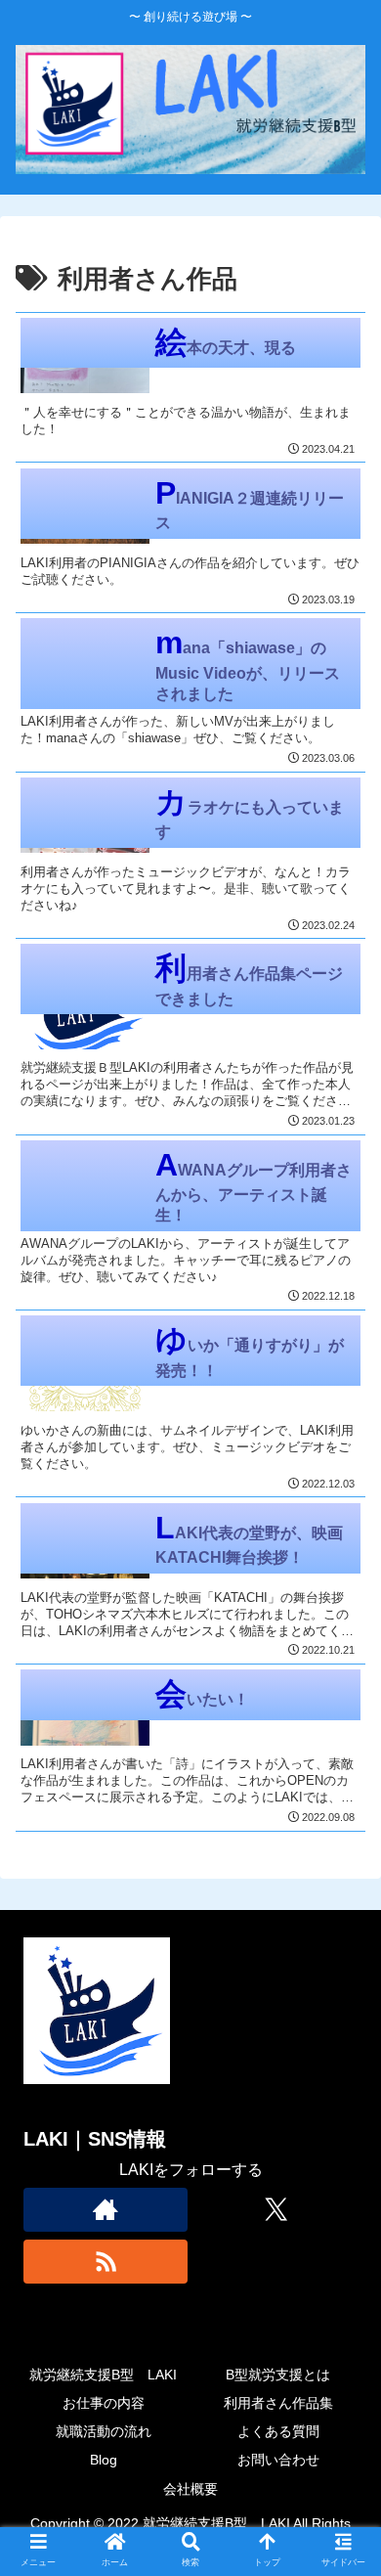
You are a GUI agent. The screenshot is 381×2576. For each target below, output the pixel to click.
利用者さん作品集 (278, 2403)
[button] (342, 2522)
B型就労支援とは (278, 2375)
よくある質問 (278, 2431)
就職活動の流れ (104, 2431)
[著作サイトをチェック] (106, 2210)
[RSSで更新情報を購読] (106, 2262)
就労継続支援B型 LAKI (103, 2375)
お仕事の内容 (104, 2403)
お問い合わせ (278, 2460)
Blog (104, 2460)
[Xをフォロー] (275, 2210)
